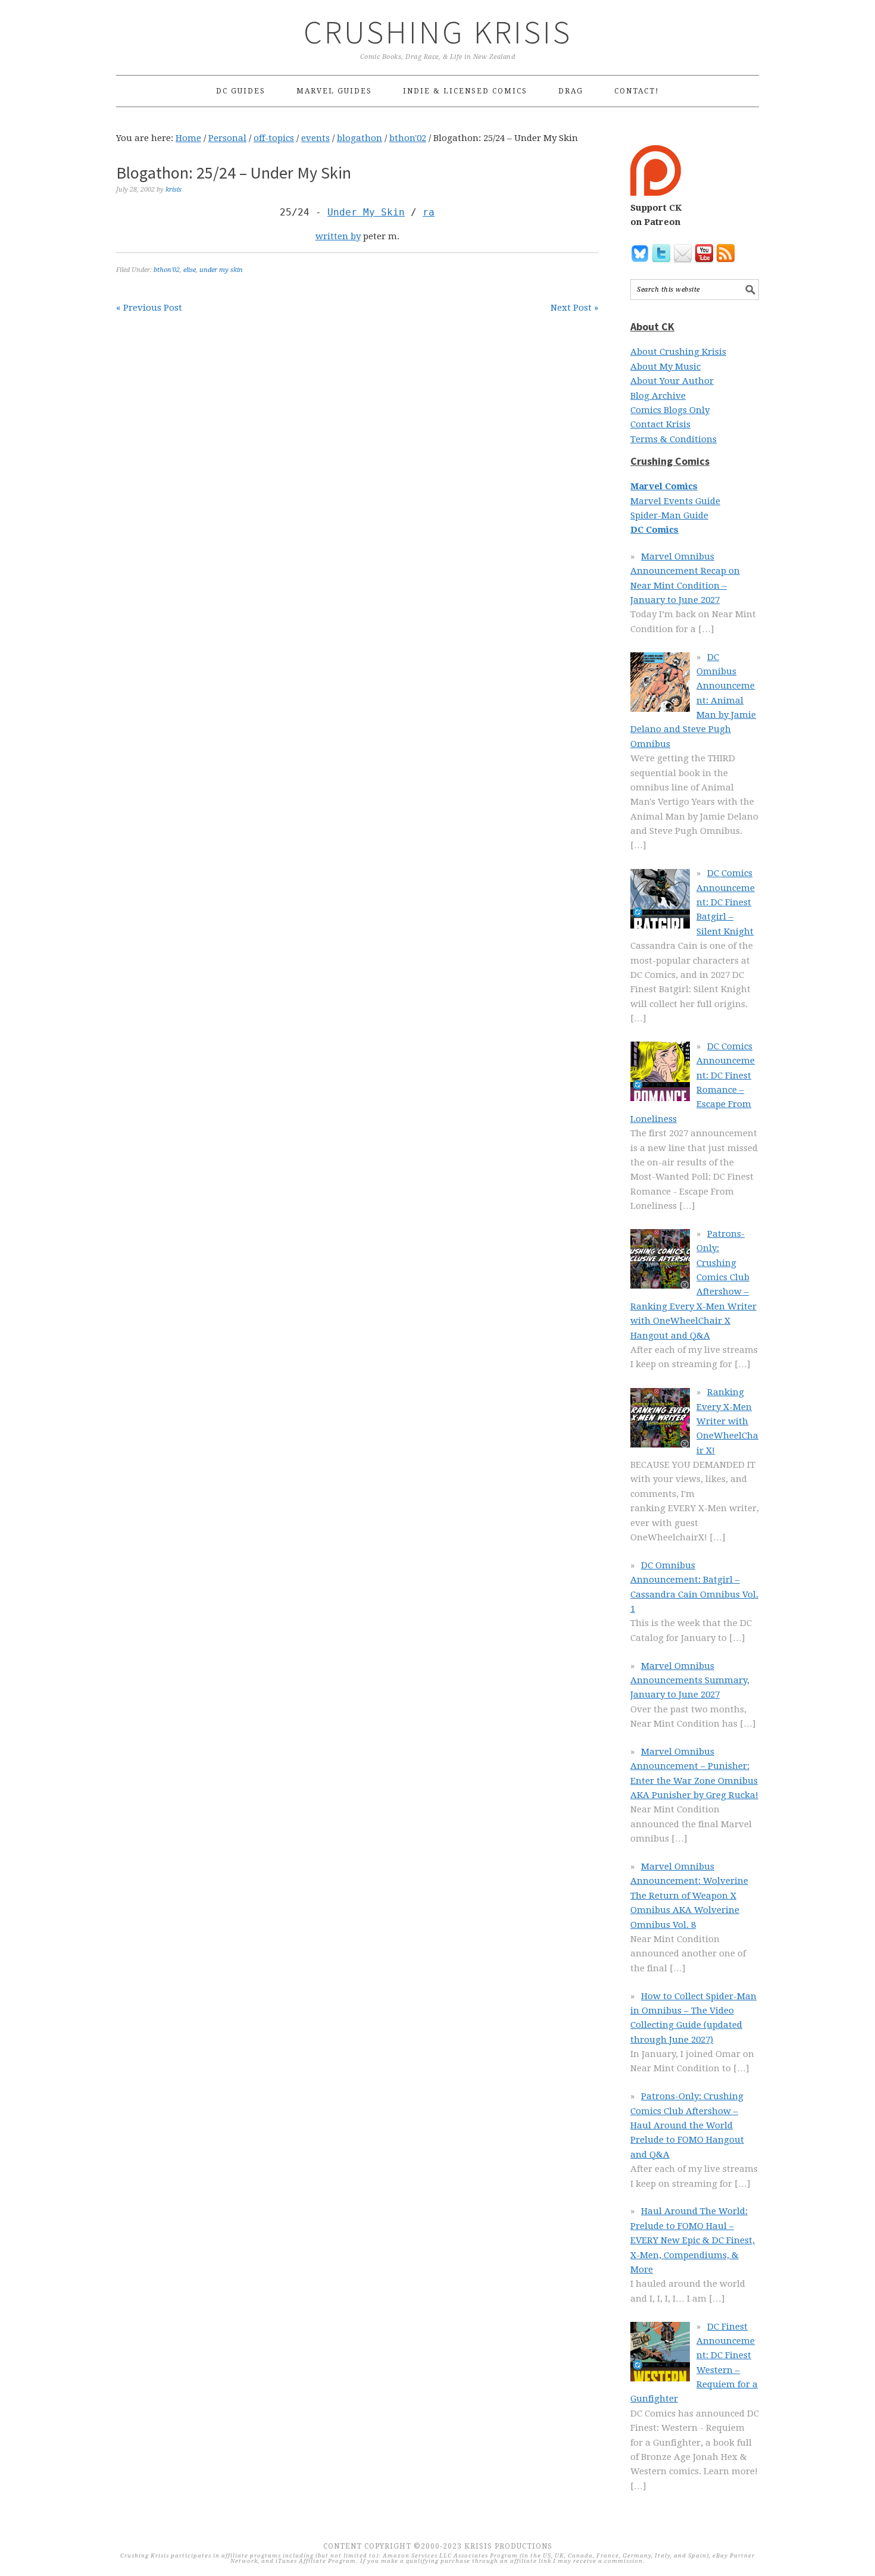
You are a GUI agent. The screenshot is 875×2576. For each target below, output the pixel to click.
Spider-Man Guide (669, 515)
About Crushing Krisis (678, 352)
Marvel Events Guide (675, 501)
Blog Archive (658, 396)
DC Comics (654, 530)
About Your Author (672, 381)
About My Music (665, 367)
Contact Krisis (660, 424)
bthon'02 (167, 270)
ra (429, 212)
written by (338, 236)
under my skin (221, 270)
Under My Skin (366, 212)
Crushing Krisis (438, 32)
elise (190, 270)
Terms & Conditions (674, 439)
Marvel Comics (664, 486)
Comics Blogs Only (670, 410)
